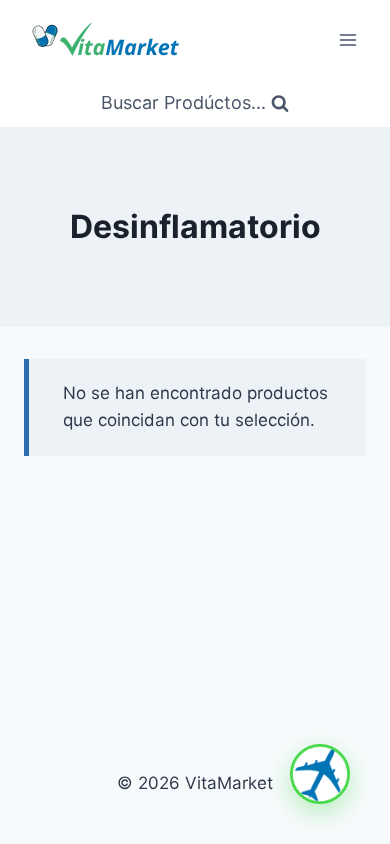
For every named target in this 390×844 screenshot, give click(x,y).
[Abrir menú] (347, 39)
